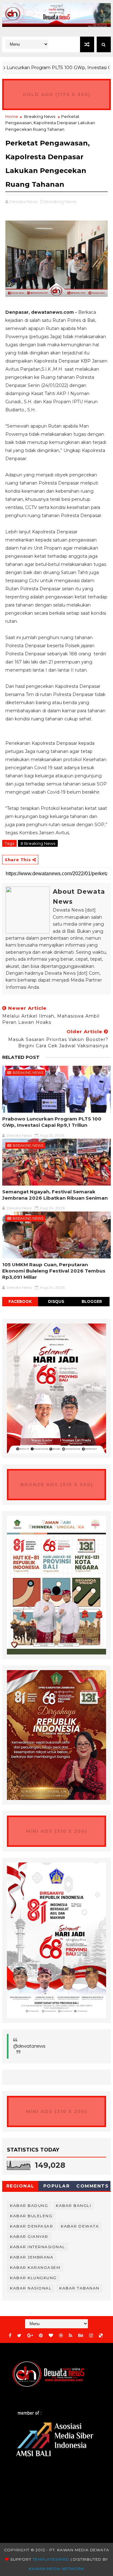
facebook (20, 1301)
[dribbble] (61, 2336)
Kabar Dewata (80, 2226)
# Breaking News (38, 843)
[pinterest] (41, 2336)
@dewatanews (29, 2046)
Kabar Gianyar (29, 2236)
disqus (56, 1301)
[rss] (70, 2336)
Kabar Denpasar (32, 2226)
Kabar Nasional (31, 2288)
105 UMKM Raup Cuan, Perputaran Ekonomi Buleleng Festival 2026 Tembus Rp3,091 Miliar (54, 1271)
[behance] (81, 2336)
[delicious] (101, 2336)
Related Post (21, 1057)
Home (12, 116)
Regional (20, 2186)
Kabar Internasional (38, 2247)
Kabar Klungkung (33, 2278)
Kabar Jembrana (32, 2257)
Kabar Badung (29, 2205)
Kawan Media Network (56, 2569)
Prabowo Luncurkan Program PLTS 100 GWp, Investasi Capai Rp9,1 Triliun (52, 1122)
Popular (57, 2186)
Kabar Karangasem (35, 2267)
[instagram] (91, 2336)
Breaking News (40, 116)
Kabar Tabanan (79, 2288)
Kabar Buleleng (31, 2216)
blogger (92, 1301)
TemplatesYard (51, 2559)
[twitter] (19, 2336)
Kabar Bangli (73, 2205)
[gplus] (30, 2336)
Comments (92, 2186)
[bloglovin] (51, 2336)
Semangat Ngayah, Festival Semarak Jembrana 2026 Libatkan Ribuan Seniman (55, 1195)
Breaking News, (61, 201)
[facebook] (10, 2336)
